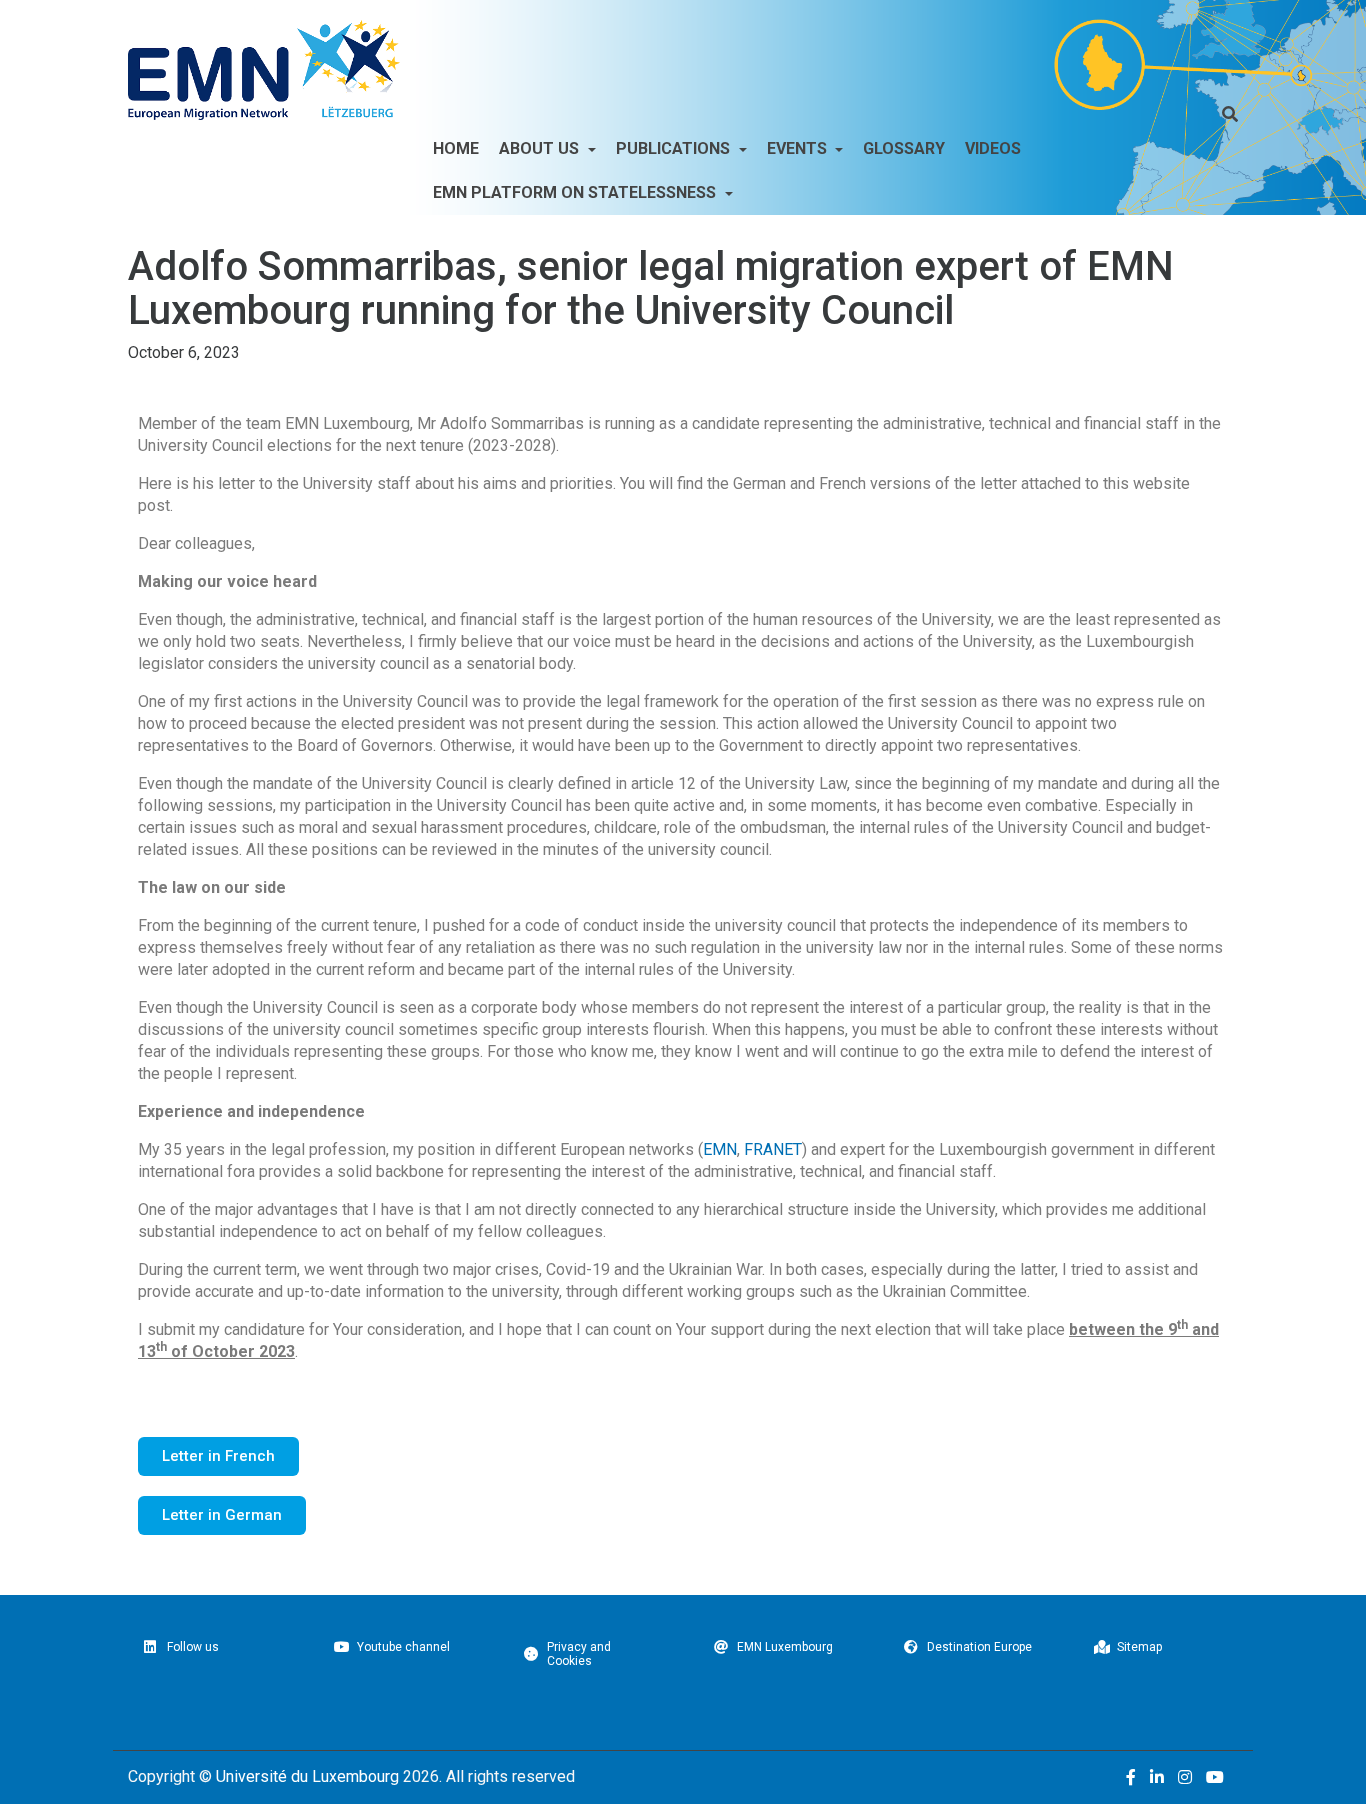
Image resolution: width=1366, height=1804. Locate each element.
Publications (675, 148)
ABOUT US (541, 148)
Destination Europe (979, 1647)
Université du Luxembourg (307, 1776)
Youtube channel (403, 1647)
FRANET (773, 1149)
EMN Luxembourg (785, 1647)
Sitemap (1139, 1647)
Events (799, 148)
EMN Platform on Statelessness (576, 192)
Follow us (193, 1647)
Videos (993, 148)
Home (456, 148)
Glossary (904, 148)
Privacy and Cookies (579, 1654)
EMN (720, 1149)
